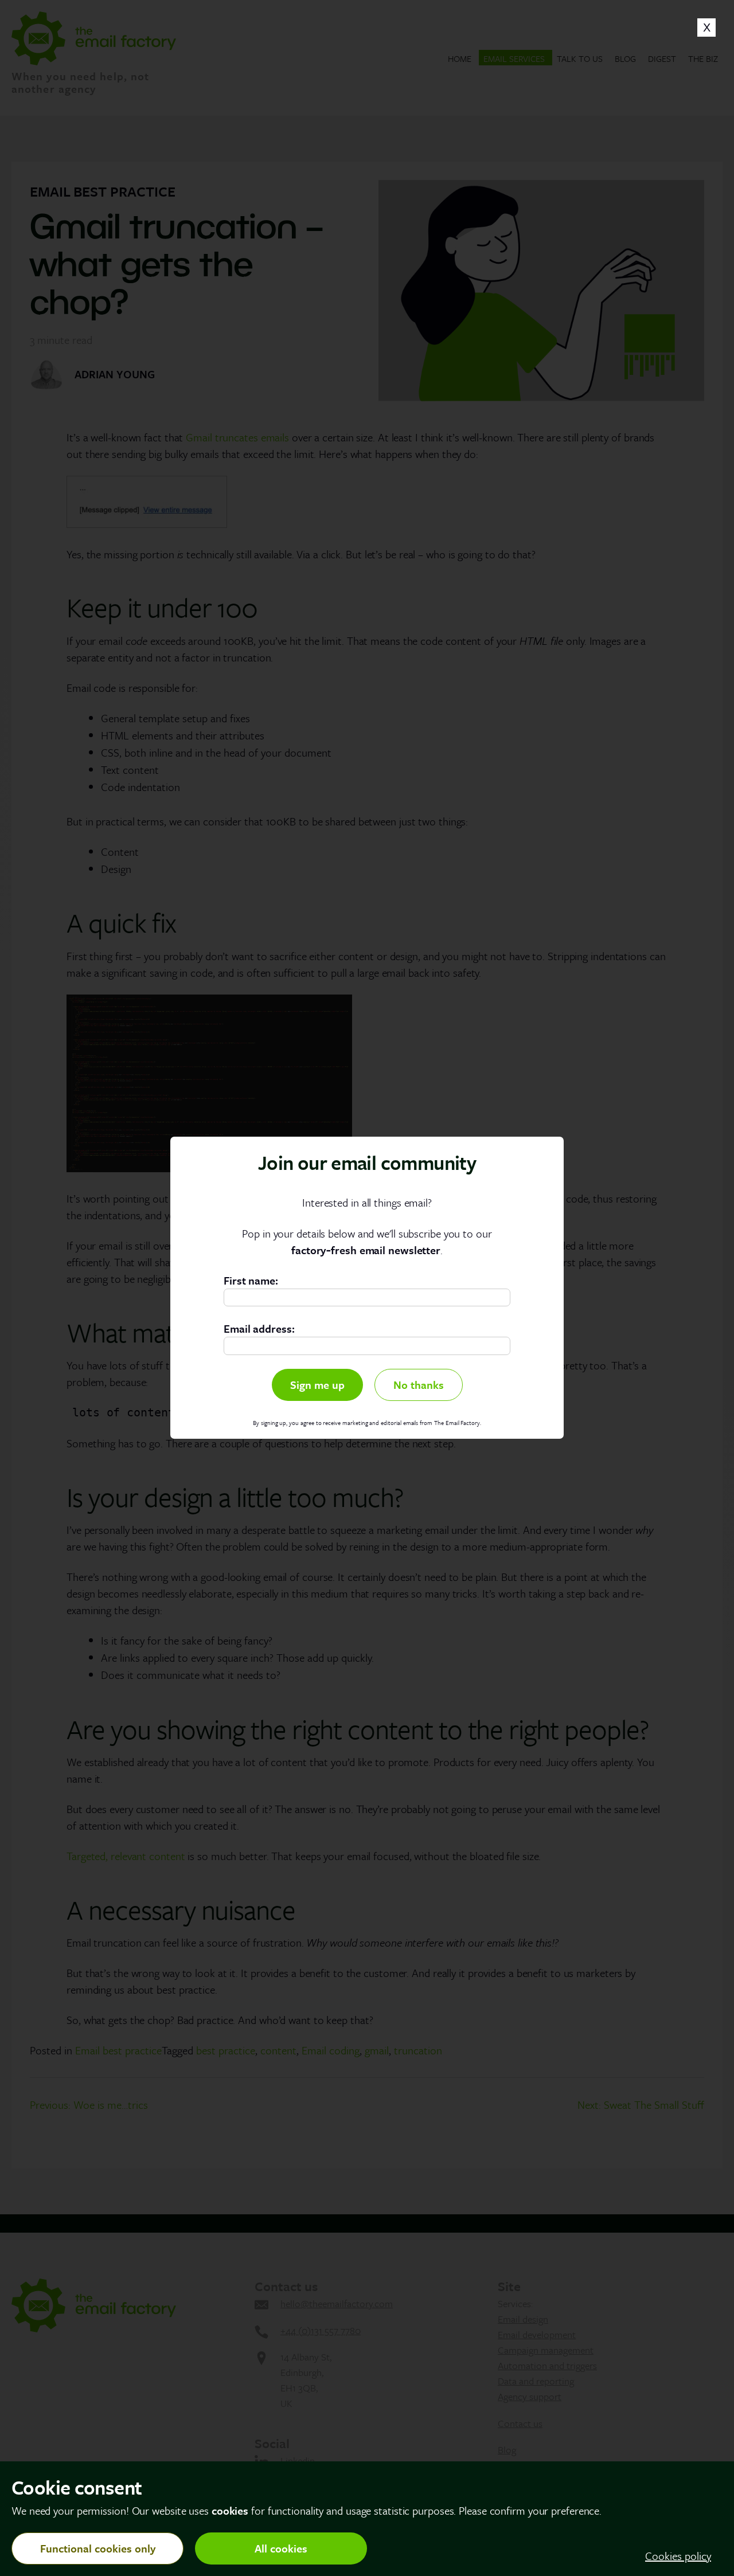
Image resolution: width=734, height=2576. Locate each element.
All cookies (281, 2548)
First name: (251, 1280)
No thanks (419, 1385)
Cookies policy (678, 2556)
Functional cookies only (98, 2548)
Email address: (259, 1329)
